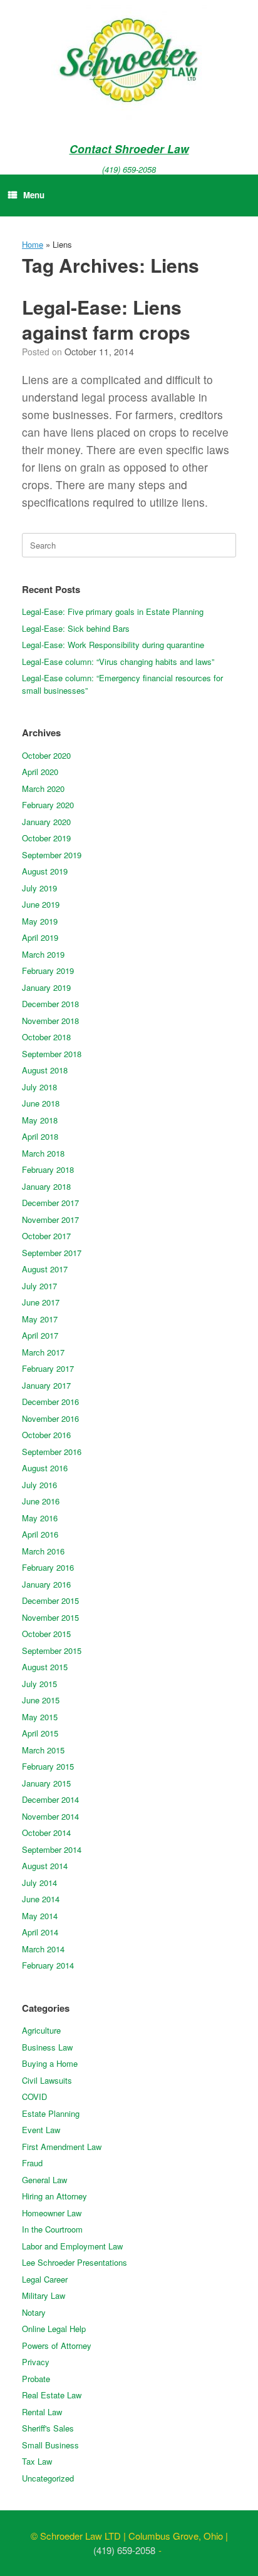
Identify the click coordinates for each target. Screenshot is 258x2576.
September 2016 (52, 1452)
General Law (44, 2180)
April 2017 (40, 1335)
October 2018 (46, 1037)
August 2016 (45, 1468)
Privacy (36, 2362)
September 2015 (52, 1651)
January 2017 (46, 1385)
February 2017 (48, 1368)
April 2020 (40, 772)
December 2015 (50, 1600)
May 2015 (40, 1717)
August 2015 (45, 1667)
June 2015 (41, 1700)
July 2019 (39, 888)
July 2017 (39, 1286)
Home (33, 244)
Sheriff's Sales (48, 2428)
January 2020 (46, 822)
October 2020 (46, 755)
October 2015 (46, 1634)
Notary (34, 2312)
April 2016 (40, 1534)
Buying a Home (50, 2063)
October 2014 (46, 1833)
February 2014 (48, 1965)
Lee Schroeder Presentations (75, 2262)
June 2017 (41, 1302)
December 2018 (50, 1004)
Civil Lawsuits (47, 2080)
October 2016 (46, 1435)
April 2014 (40, 1932)
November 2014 (50, 1816)
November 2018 (50, 1021)
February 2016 (48, 1567)
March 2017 (43, 1352)
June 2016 (41, 1501)
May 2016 (40, 1518)
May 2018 (40, 1120)
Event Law (41, 2130)
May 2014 (40, 1916)
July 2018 (39, 1087)
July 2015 (39, 1684)
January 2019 (46, 987)
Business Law (47, 2047)
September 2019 (52, 855)
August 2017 (45, 1269)
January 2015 (46, 1783)
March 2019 (43, 954)
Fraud (32, 2163)
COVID (34, 2097)
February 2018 (48, 1169)
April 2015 (40, 1733)
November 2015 (50, 1617)
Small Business (50, 2445)
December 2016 (50, 1402)
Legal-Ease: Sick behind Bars (76, 628)
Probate (36, 2379)
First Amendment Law (62, 2147)
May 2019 (40, 921)
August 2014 (45, 1866)
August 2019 (45, 871)
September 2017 (52, 1253)
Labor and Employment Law (72, 2246)
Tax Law (37, 2461)
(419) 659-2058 (129, 169)
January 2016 (46, 1584)
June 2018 (41, 1103)
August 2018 (45, 1070)
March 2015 (43, 1750)
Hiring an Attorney (54, 2196)
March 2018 (43, 1153)
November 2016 (50, 1418)
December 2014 (50, 1799)
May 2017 (40, 1319)
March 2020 (43, 789)
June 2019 (41, 904)
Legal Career (45, 2279)
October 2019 (46, 838)
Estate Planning (51, 2113)
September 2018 (52, 1054)
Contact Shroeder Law (129, 149)
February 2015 (48, 1766)
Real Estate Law (52, 2395)
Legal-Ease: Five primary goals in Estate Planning (113, 611)
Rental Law (42, 2412)
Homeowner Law (52, 2213)
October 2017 (46, 1236)
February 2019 (48, 971)
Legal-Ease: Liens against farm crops (106, 320)
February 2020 (48, 805)
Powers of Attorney (57, 2345)
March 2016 (43, 1551)
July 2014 (39, 1883)
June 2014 (41, 1899)
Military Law (44, 2295)
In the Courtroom (52, 2229)
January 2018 (46, 1186)
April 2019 (40, 937)
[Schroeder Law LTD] (129, 63)
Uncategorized (48, 2478)
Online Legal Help (54, 2329)
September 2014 (52, 1849)
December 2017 (50, 1203)
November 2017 (50, 1220)
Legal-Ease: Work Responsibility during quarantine (113, 645)
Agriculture (41, 2030)
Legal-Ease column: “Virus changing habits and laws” (118, 662)
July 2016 (39, 1485)
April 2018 (40, 1136)
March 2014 (43, 1949)
